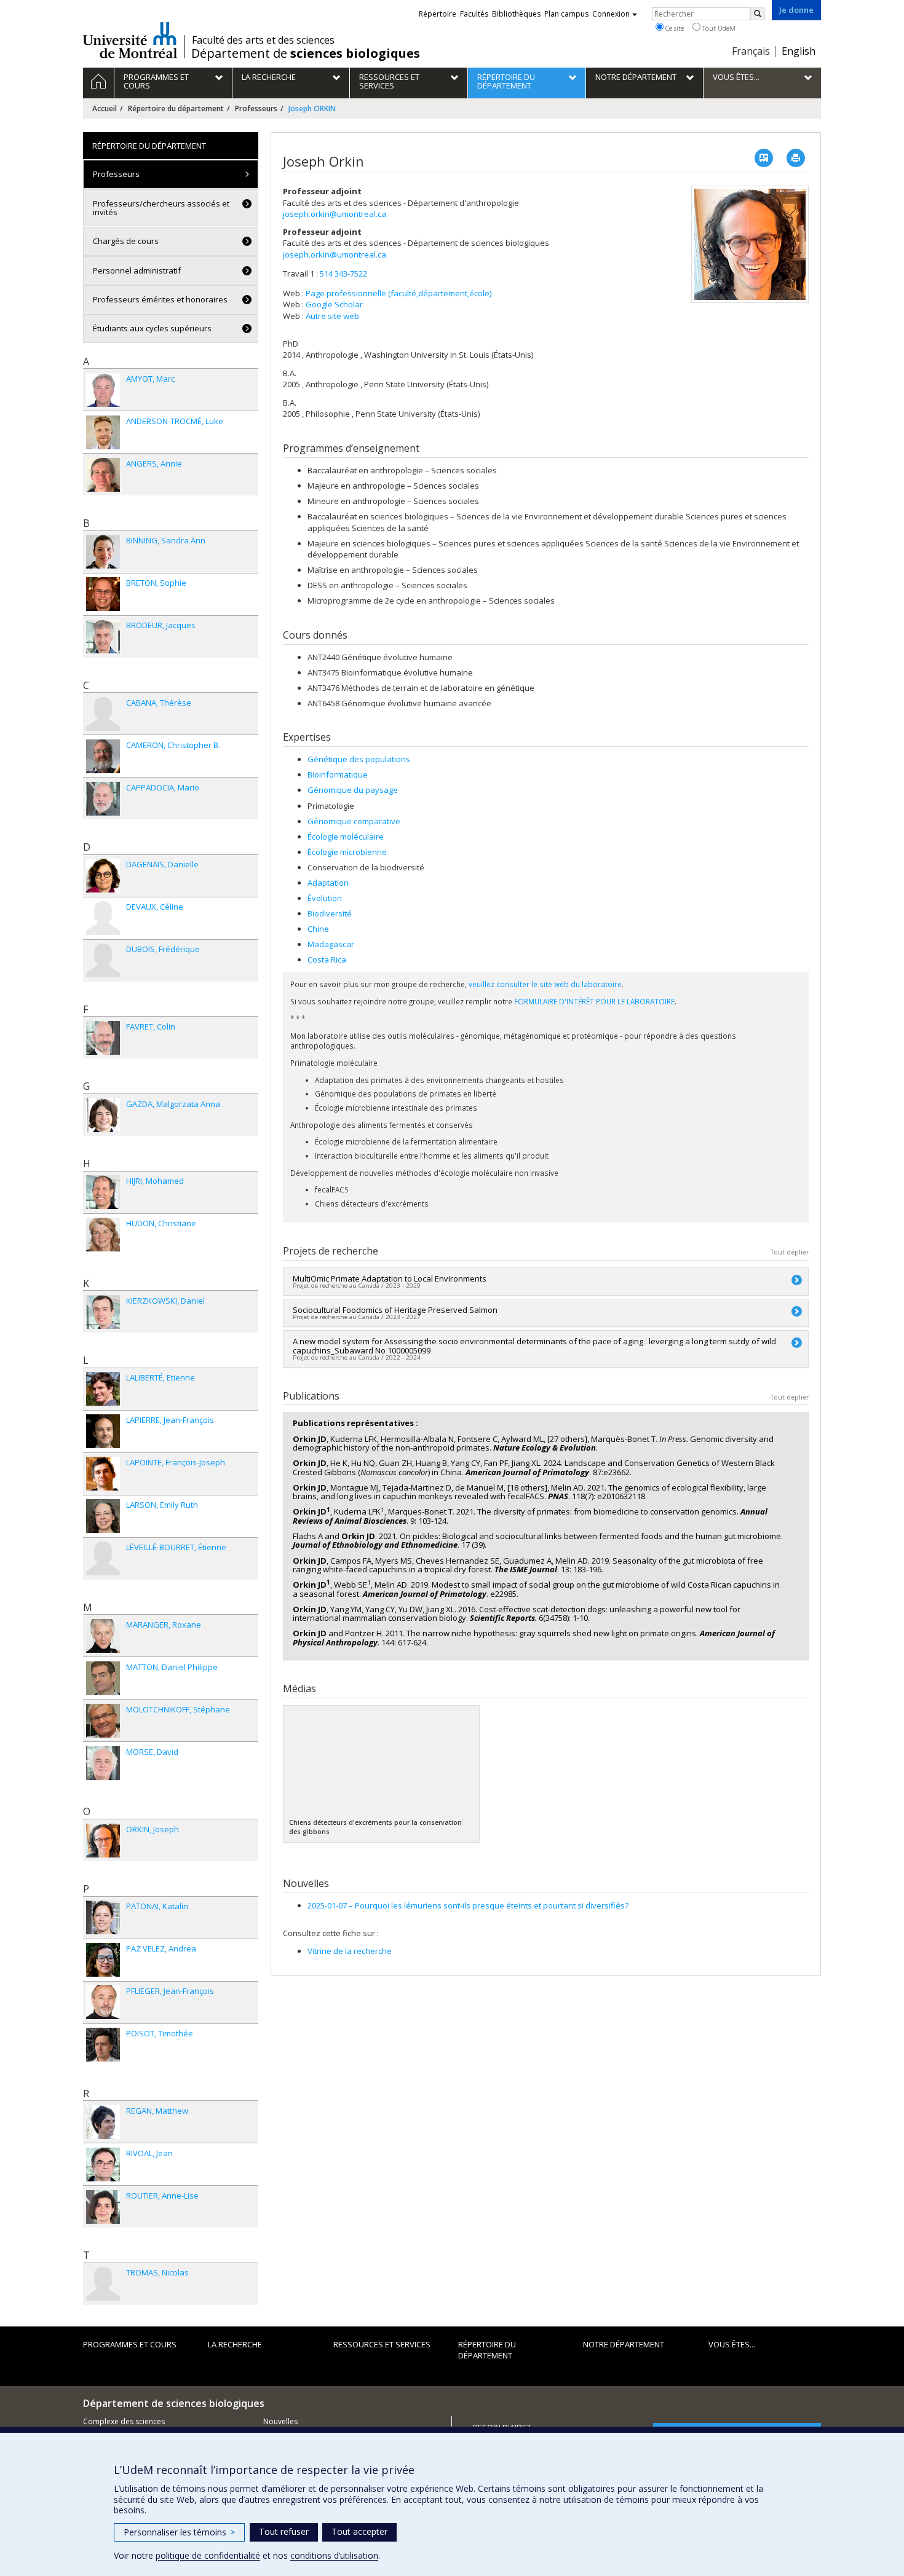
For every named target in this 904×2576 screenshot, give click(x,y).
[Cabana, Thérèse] (103, 714)
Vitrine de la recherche (350, 1951)
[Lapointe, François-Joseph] (103, 1474)
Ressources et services (382, 2344)
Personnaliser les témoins (179, 2532)
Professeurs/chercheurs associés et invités (161, 208)
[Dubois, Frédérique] (103, 960)
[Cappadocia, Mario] (103, 799)
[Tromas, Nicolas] (103, 2284)
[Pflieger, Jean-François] (103, 2002)
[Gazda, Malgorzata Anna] (103, 1115)
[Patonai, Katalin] (103, 1917)
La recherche (235, 2344)
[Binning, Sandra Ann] (103, 552)
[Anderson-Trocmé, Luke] (103, 432)
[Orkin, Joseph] (103, 1841)
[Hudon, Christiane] (103, 1235)
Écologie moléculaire (346, 837)
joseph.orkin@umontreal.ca (335, 214)
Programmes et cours (130, 2344)
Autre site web (332, 316)
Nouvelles (280, 2421)
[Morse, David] (103, 1763)
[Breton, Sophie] (103, 594)
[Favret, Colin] (103, 1038)
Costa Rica (327, 959)
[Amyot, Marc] (103, 390)
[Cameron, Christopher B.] (103, 756)
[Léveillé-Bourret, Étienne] (103, 1558)
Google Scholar (334, 304)
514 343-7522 (343, 274)
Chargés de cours (126, 241)
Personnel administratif (137, 270)
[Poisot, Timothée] (103, 2045)
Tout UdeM (718, 28)
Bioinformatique (338, 774)
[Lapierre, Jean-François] (103, 1431)
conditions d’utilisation (334, 2555)
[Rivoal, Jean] (103, 2164)
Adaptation (328, 883)
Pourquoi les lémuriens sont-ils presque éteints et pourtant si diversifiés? (468, 1905)
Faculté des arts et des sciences (263, 40)
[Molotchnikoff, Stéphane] (103, 1721)
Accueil (105, 108)
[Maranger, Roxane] (103, 1636)
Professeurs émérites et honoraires (160, 299)
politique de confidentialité (208, 2555)
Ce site (674, 28)
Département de (306, 53)
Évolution (325, 898)
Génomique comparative (354, 821)
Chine (318, 929)
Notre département (624, 2344)
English (799, 51)
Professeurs (256, 108)
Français (751, 51)
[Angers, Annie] (103, 475)
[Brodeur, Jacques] (103, 636)
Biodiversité (330, 913)
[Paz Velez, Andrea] (103, 1960)
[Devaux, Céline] (103, 918)
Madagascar (331, 944)
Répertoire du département (176, 108)
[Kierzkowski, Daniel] (103, 1312)
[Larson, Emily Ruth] (103, 1516)
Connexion (611, 14)
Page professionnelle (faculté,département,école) (398, 293)
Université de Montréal (130, 40)
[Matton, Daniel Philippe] (103, 1678)
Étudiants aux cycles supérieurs (152, 328)
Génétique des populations (359, 759)
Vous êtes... (732, 2344)
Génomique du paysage (353, 790)
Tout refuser (284, 2531)
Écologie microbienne (347, 852)
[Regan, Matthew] (103, 2122)
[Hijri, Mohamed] (103, 1192)
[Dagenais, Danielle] (103, 876)
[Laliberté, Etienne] (103, 1389)
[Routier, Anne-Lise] (103, 2207)
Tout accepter (359, 2531)
